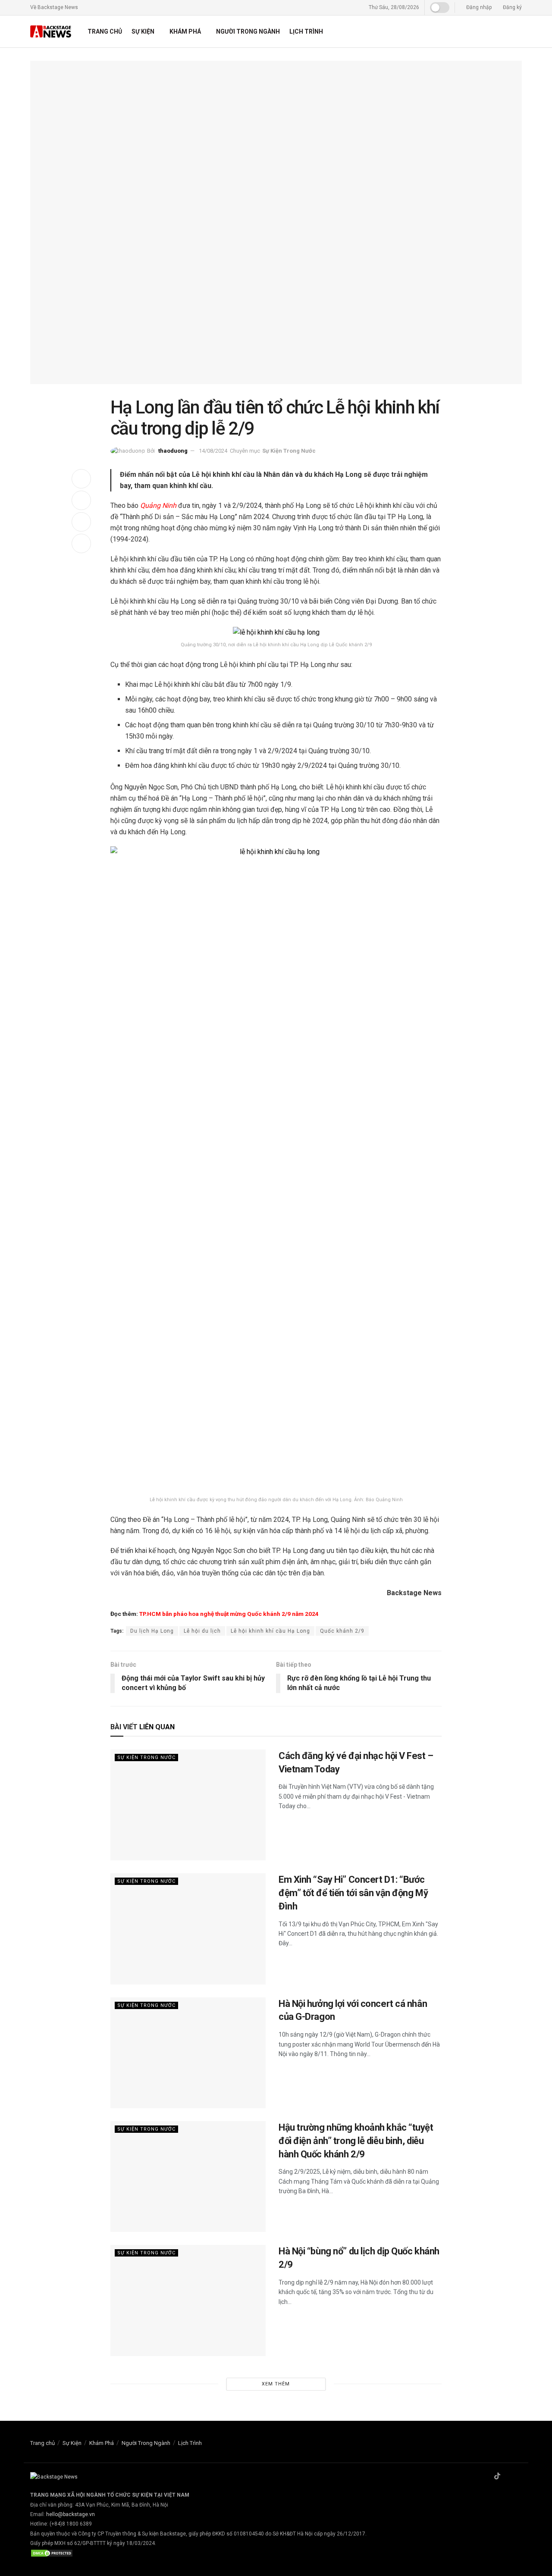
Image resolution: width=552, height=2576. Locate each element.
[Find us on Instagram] (508, 2477)
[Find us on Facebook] (486, 2477)
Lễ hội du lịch (202, 1631)
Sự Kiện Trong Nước (289, 451)
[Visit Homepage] (51, 32)
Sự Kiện (143, 31)
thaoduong (173, 451)
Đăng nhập (478, 7)
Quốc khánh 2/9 (342, 1631)
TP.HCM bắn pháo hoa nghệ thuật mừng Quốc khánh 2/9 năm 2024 (229, 1614)
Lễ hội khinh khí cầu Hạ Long (270, 1631)
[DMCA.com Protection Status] (52, 2553)
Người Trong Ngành (248, 31)
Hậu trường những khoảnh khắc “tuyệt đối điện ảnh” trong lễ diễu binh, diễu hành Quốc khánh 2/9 (356, 2141)
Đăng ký (512, 7)
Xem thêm (276, 2384)
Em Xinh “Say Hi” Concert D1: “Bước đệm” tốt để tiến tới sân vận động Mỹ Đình (353, 1893)
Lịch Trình (306, 31)
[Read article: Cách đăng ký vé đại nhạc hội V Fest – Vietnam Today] (188, 1805)
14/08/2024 (213, 451)
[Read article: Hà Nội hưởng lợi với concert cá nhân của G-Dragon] (188, 2053)
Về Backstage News (54, 7)
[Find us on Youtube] (519, 2477)
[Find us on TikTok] (497, 2477)
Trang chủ (105, 31)
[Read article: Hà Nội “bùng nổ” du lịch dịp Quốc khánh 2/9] (188, 2300)
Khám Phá (185, 31)
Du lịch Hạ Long (152, 1631)
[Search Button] (519, 31)
